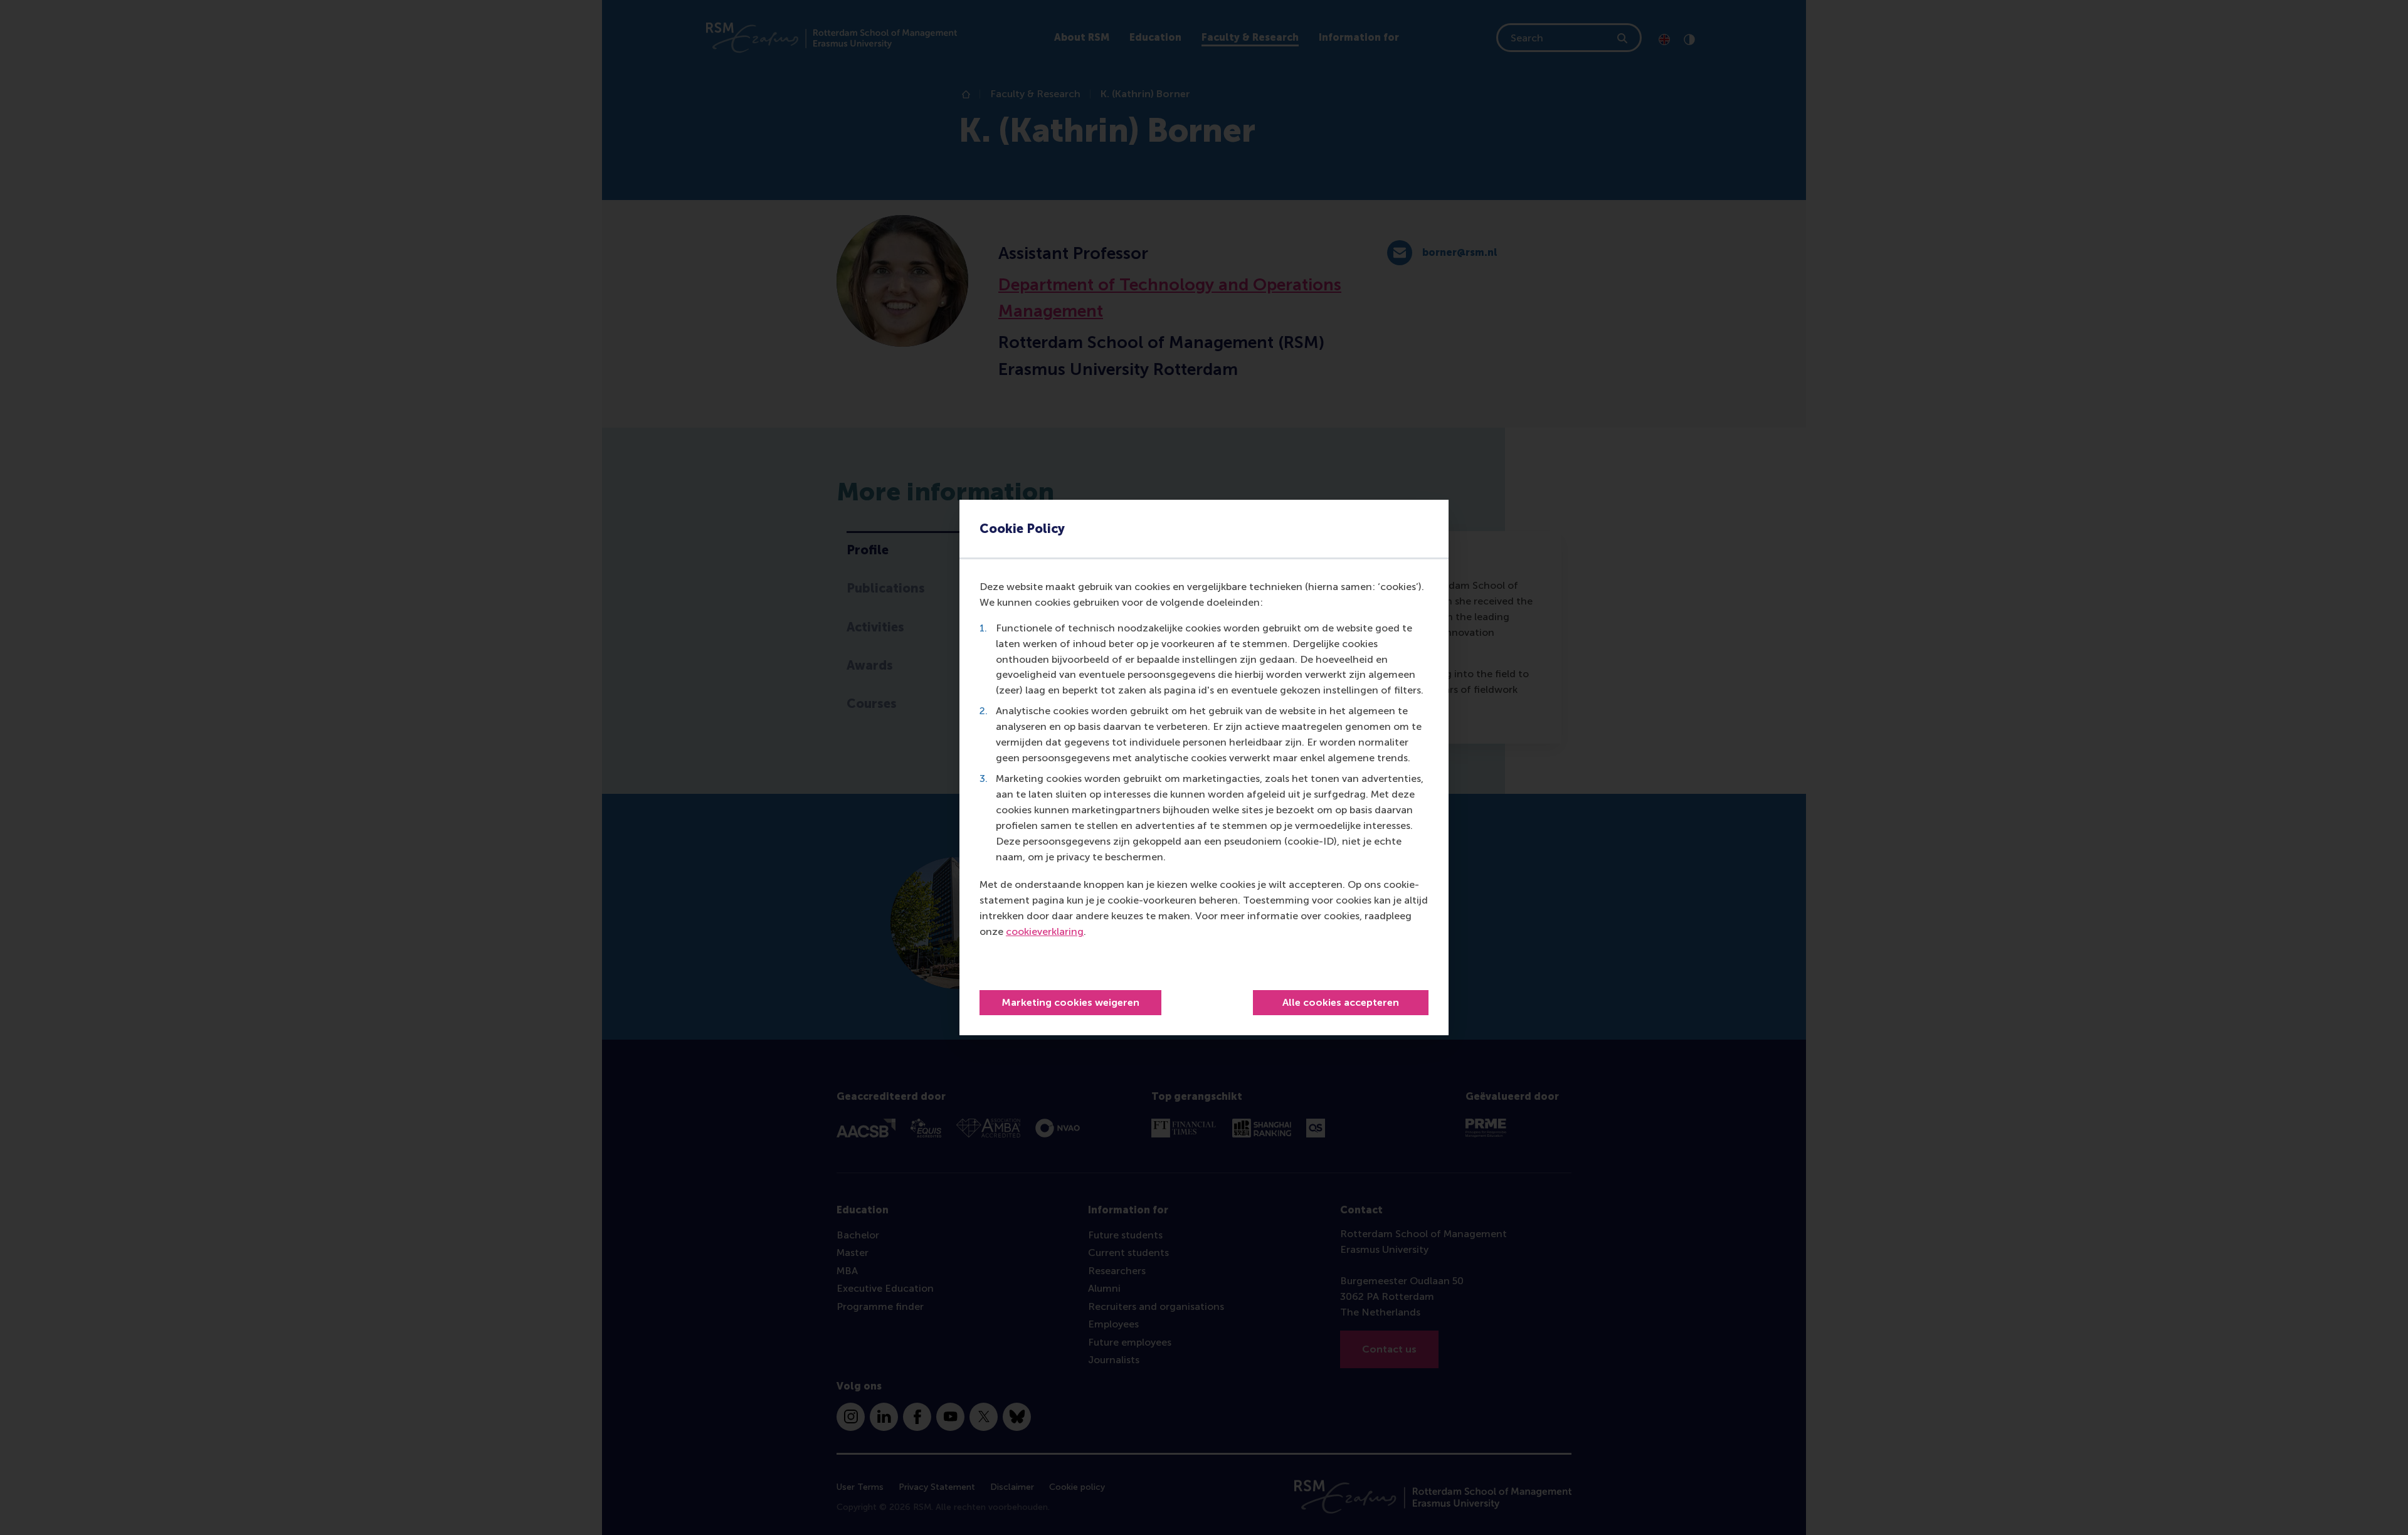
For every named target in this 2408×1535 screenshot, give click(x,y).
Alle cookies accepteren (1341, 1002)
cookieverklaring (1045, 931)
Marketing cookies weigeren (1070, 1002)
